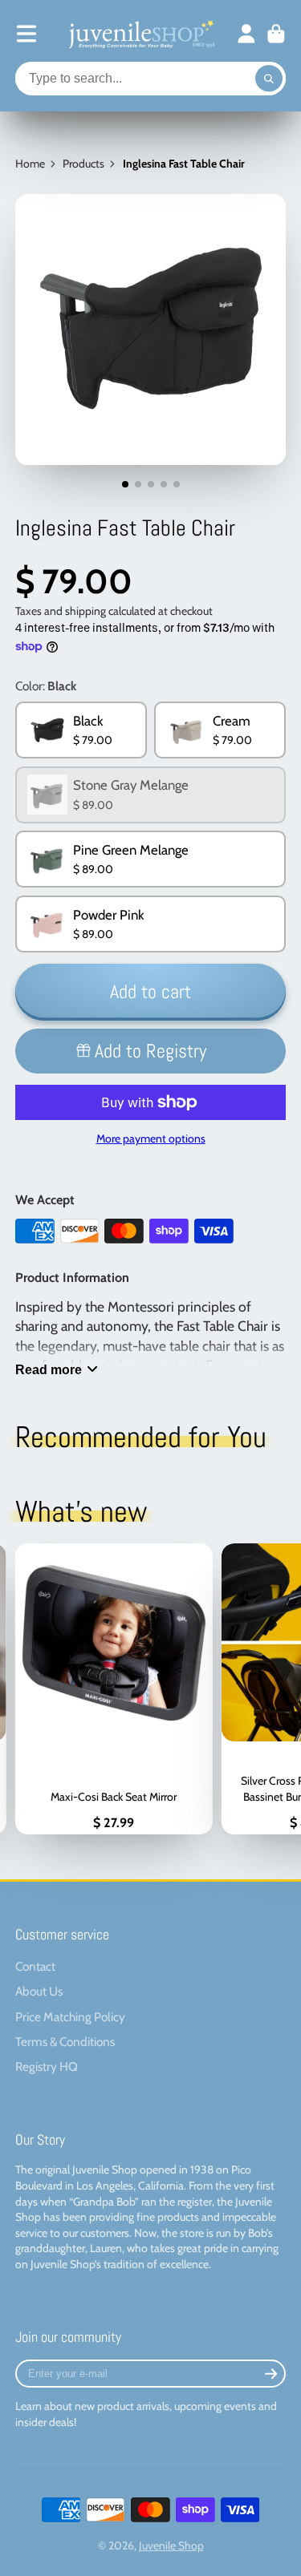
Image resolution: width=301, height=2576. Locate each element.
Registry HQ (47, 2066)
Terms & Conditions (65, 2042)
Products (83, 164)
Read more (49, 1369)
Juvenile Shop (171, 2546)
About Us (39, 1991)
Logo (140, 34)
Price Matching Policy (70, 2017)
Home (30, 164)
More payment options (151, 1138)
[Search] (269, 79)
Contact (35, 1966)
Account (246, 34)
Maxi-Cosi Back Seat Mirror (113, 1689)
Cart (276, 34)
